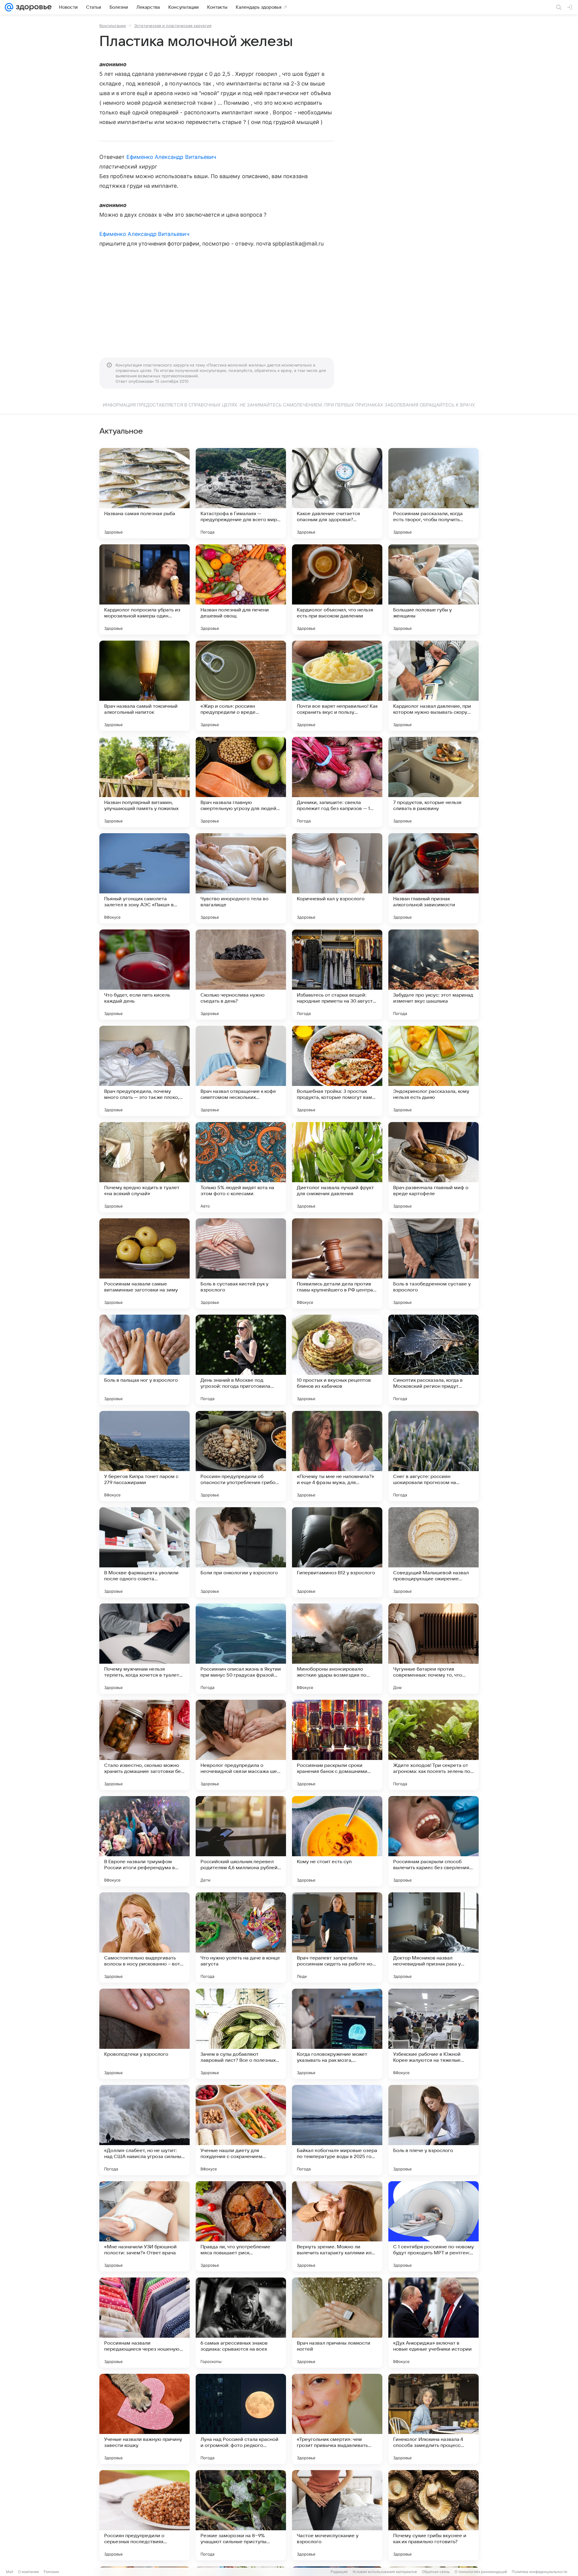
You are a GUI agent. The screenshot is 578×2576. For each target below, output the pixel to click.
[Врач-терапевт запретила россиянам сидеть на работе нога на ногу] (337, 1937)
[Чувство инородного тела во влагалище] (241, 878)
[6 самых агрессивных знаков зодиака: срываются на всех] (241, 2323)
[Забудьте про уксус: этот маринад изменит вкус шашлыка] (433, 975)
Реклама (51, 2572)
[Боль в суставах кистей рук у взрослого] (241, 1263)
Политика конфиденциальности (539, 2572)
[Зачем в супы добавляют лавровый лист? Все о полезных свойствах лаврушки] (241, 2034)
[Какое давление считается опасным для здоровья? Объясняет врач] (337, 493)
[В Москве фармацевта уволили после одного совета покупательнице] (144, 1552)
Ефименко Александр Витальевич (171, 157)
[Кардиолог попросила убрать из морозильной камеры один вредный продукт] (144, 589)
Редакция (339, 2572)
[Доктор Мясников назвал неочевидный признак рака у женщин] (433, 1937)
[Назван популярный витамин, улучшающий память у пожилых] (144, 782)
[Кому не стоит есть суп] (337, 1841)
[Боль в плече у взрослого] (433, 2130)
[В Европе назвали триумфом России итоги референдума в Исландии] (144, 1841)
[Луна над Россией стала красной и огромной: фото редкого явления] (241, 2419)
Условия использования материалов (385, 2572)
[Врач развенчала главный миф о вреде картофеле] (433, 1167)
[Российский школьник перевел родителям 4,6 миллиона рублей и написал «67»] (241, 1841)
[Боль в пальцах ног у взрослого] (144, 1360)
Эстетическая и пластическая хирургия (173, 26)
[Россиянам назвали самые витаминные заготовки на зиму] (144, 1263)
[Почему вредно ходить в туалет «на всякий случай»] (144, 1167)
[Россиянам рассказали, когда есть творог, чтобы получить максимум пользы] (433, 493)
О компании (28, 2572)
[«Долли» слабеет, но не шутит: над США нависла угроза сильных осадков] (144, 2130)
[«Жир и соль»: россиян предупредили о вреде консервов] (241, 686)
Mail (10, 2572)
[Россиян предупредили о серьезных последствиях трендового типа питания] (144, 2515)
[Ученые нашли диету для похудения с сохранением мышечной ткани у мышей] (241, 2130)
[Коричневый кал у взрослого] (337, 878)
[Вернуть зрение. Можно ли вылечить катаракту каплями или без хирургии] (337, 2226)
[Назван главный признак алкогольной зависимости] (433, 878)
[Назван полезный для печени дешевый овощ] (241, 589)
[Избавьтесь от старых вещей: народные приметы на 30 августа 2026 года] (337, 975)
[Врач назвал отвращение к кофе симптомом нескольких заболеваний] (241, 1071)
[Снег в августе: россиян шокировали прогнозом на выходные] (433, 1456)
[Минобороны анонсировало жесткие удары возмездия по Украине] (337, 1649)
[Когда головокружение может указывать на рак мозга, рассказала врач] (337, 2034)
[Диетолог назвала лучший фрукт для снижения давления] (337, 1167)
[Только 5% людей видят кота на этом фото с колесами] (241, 1167)
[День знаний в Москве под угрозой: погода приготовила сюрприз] (241, 1360)
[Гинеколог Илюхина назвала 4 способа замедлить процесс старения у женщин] (433, 2419)
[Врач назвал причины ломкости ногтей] (337, 2323)
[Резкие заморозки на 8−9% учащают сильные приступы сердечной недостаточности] (241, 2515)
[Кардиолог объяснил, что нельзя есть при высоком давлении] (337, 589)
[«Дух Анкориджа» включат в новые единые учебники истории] (433, 2323)
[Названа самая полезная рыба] (144, 493)
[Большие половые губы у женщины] (433, 589)
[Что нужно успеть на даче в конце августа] (241, 1937)
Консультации (113, 26)
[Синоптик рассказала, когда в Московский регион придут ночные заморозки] (433, 1360)
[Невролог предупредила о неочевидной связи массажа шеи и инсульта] (241, 1745)
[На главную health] (33, 7)
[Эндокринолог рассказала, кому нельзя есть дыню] (433, 1071)
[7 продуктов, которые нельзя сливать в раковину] (433, 782)
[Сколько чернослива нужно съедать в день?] (241, 975)
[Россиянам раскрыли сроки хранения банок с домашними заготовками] (337, 1745)
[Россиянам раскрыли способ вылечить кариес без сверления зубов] (433, 1841)
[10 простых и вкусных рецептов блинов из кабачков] (337, 1360)
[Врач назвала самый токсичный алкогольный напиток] (144, 686)
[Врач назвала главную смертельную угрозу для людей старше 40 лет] (241, 782)
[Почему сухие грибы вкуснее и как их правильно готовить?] (433, 2515)
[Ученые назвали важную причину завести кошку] (144, 2419)
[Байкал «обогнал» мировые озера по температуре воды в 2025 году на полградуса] (337, 2130)
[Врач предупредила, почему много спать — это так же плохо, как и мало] (144, 1071)
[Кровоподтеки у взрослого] (144, 2034)
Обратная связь (436, 2572)
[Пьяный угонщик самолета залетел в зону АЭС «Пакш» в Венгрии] (144, 878)
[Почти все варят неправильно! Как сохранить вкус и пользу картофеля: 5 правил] (337, 686)
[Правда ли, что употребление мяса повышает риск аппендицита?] (241, 2226)
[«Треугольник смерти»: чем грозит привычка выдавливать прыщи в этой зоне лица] (337, 2419)
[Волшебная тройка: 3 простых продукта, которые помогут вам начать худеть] (337, 1071)
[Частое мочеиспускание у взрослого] (337, 2515)
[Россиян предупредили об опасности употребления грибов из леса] (241, 1456)
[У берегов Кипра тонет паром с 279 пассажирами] (144, 1456)
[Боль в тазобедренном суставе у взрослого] (433, 1263)
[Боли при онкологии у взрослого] (241, 1552)
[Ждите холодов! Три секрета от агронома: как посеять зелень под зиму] (433, 1745)
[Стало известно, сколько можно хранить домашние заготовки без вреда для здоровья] (144, 1745)
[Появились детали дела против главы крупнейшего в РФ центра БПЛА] (337, 1263)
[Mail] (9, 7)
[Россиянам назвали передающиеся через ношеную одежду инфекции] (144, 2323)
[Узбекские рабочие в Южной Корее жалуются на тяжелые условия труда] (433, 2034)
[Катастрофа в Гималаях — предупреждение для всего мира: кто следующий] (241, 493)
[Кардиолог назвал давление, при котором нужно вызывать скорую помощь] (433, 686)
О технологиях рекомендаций (481, 2572)
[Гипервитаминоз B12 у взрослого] (337, 1552)
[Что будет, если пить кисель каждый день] (144, 975)
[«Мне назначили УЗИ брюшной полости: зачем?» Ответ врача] (144, 2226)
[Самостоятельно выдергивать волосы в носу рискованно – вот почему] (144, 1937)
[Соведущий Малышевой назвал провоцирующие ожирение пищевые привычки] (433, 1552)
